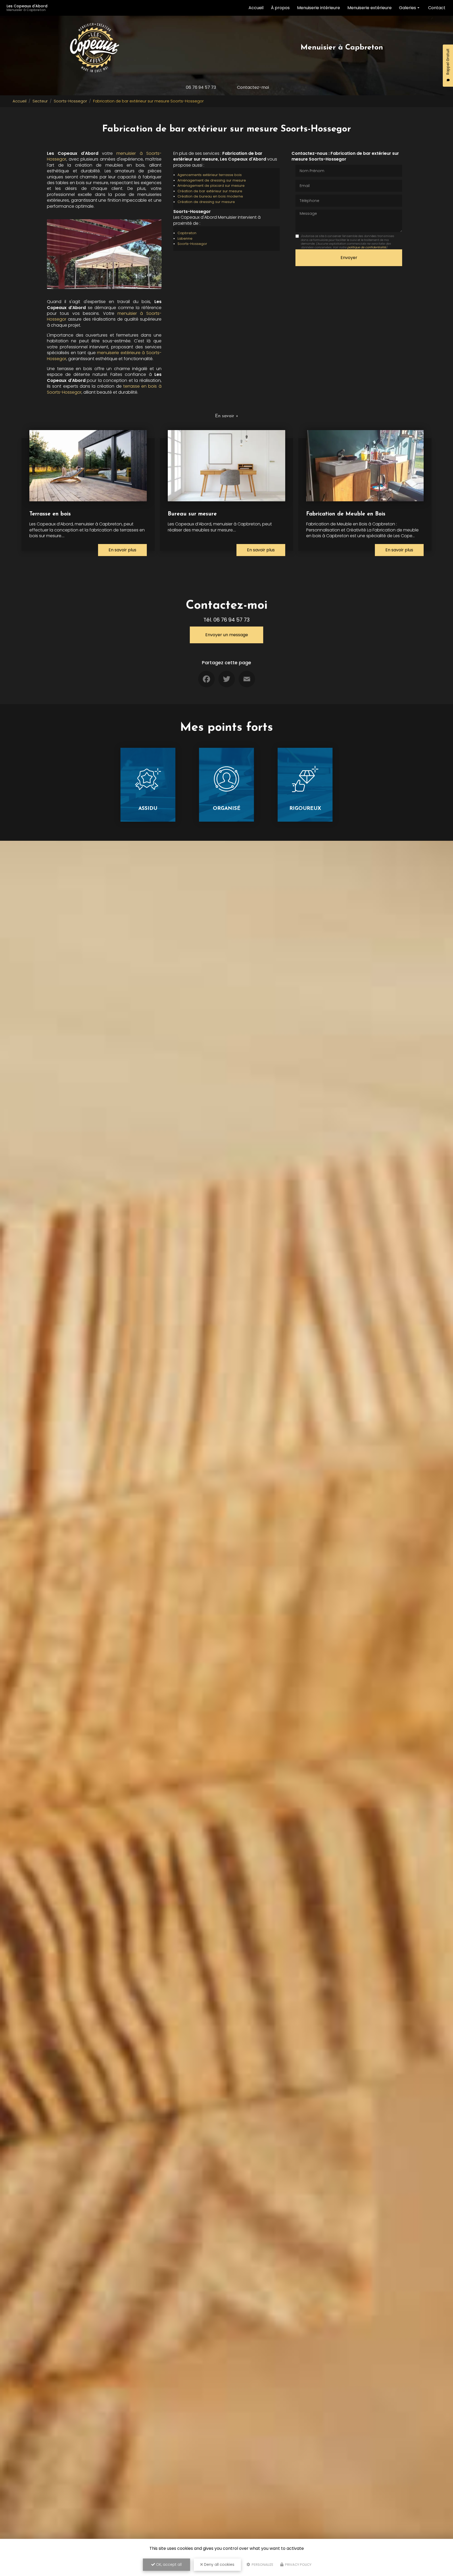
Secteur (40, 101)
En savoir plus (122, 550)
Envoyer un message (227, 635)
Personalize (262, 2565)
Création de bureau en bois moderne (210, 196)
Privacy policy (298, 2565)
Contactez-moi (253, 87)
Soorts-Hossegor (70, 101)
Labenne (185, 238)
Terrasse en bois (50, 514)
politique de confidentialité (367, 247)
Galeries (408, 8)
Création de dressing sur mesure (206, 202)
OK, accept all (168, 2564)
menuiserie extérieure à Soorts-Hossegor (104, 356)
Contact (437, 8)
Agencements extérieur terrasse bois (210, 175)
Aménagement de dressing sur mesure (212, 180)
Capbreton (187, 233)
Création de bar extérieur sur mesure (210, 191)
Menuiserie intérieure (319, 8)
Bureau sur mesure (192, 514)
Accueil (256, 8)
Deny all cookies (219, 2564)
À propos (280, 8)
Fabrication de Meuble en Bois (346, 514)
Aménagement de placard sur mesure (211, 186)
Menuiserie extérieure (370, 8)
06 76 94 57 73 (201, 87)
